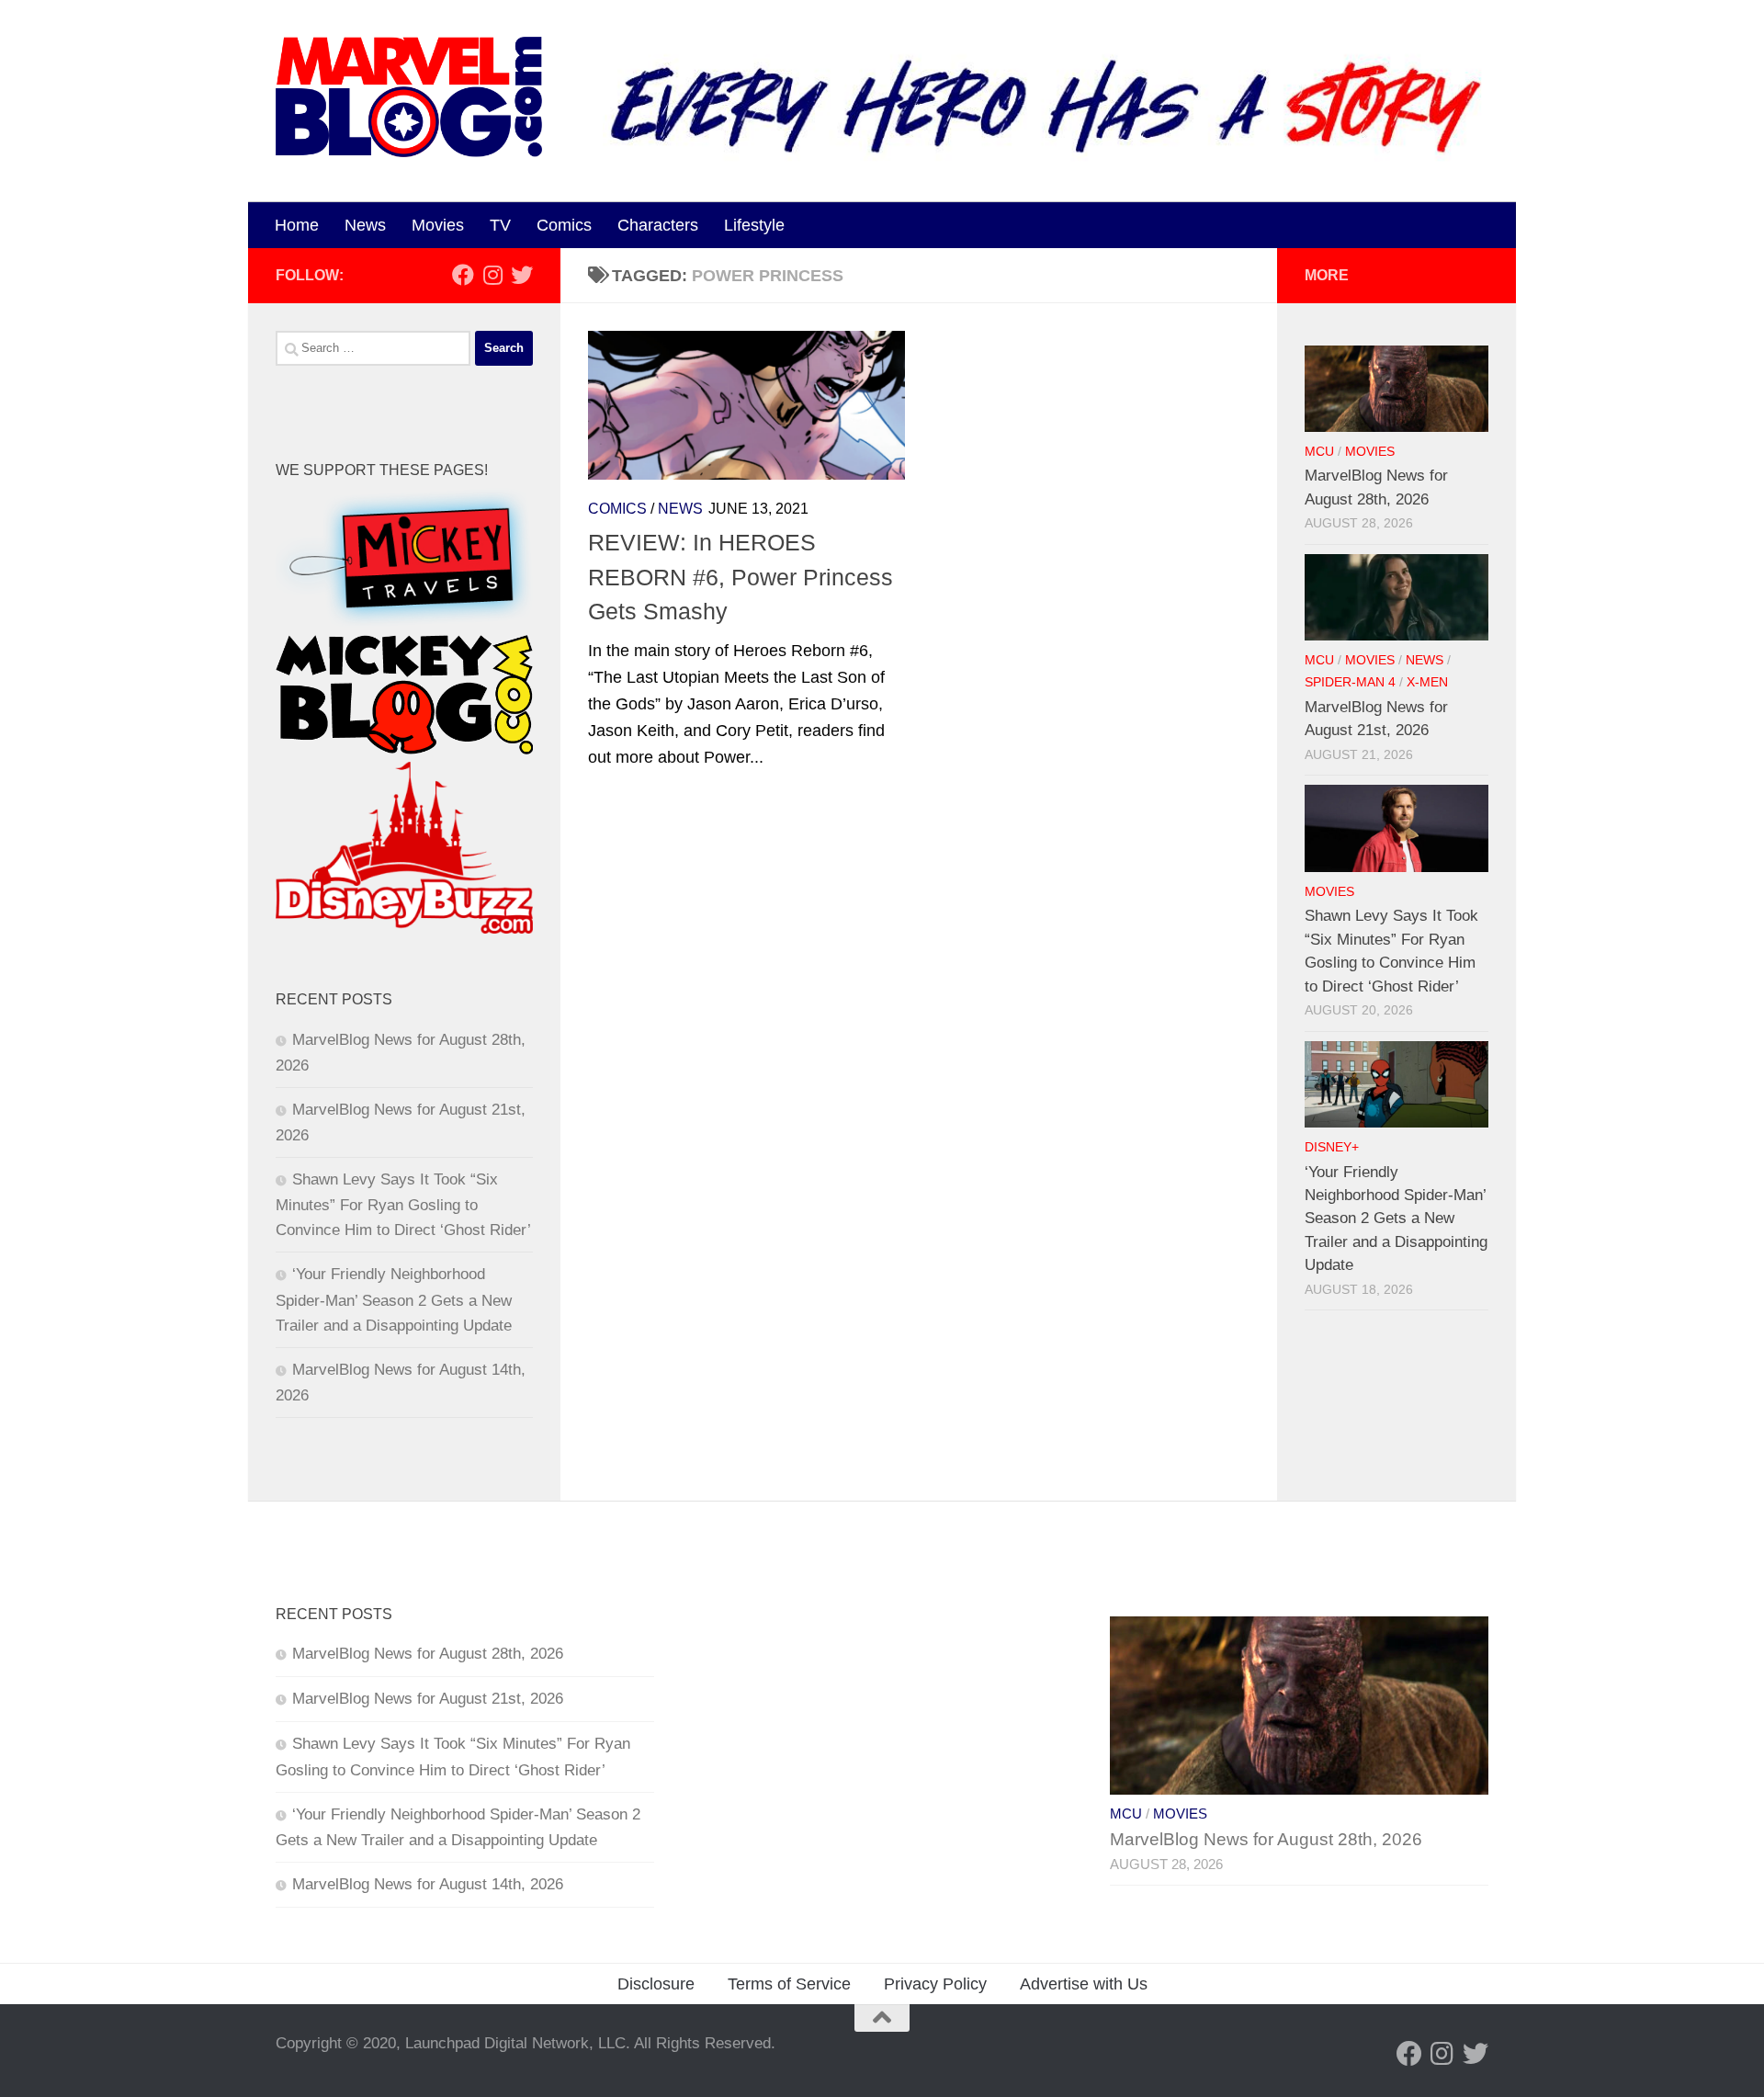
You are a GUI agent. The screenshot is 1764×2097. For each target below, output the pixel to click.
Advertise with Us (1084, 1984)
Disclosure (656, 1984)
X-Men (1427, 682)
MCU (1319, 452)
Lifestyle (754, 225)
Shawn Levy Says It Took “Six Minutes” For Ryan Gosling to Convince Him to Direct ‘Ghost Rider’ (403, 1205)
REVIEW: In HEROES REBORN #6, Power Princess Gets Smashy (741, 577)
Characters (658, 225)
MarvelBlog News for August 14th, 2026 (428, 1884)
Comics (564, 225)
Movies (438, 225)
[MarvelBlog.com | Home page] (409, 97)
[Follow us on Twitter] (522, 275)
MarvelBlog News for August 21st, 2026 (428, 1699)
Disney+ (1332, 1147)
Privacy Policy (935, 1984)
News (365, 225)
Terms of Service (789, 1984)
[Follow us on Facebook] (463, 275)
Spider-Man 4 (1350, 682)
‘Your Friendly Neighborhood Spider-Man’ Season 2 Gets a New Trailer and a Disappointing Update (394, 1299)
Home (297, 225)
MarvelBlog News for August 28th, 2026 (428, 1654)
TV (500, 225)
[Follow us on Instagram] (492, 275)
